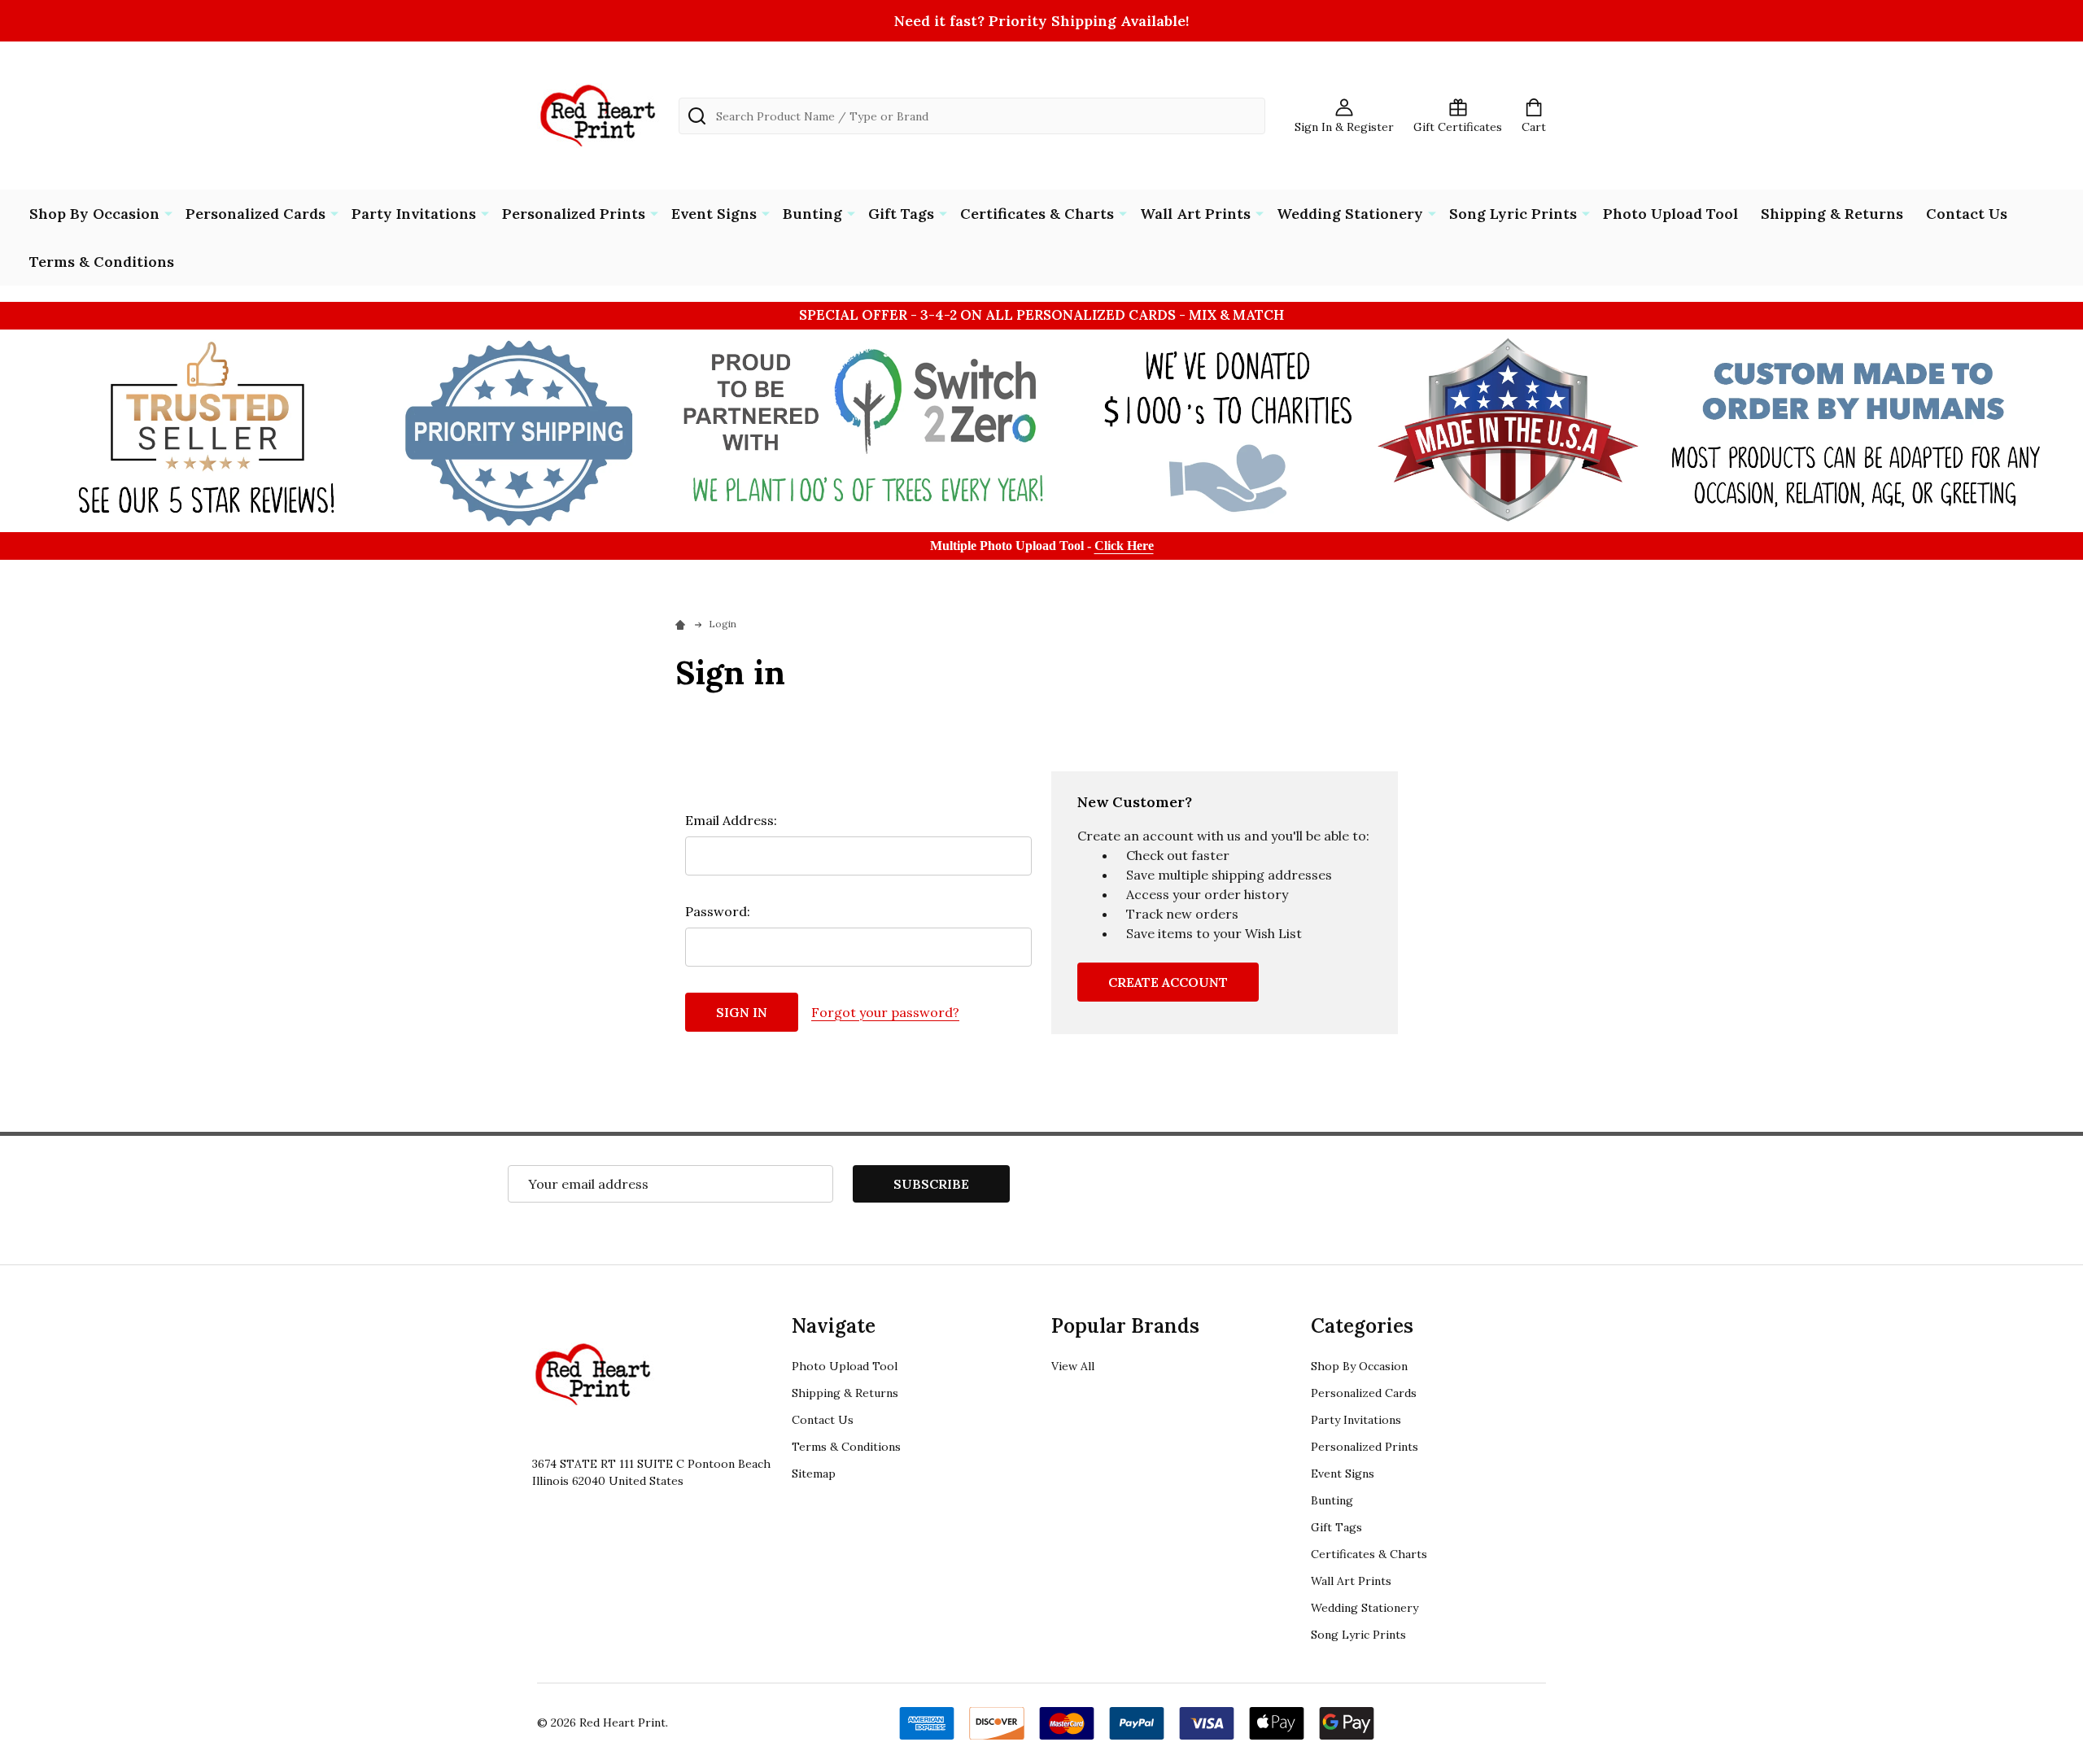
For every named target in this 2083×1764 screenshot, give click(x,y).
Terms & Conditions (102, 262)
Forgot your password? (885, 1012)
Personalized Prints (574, 214)
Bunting (812, 214)
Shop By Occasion (94, 214)
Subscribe (931, 1184)
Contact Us (1967, 214)
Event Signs (714, 214)
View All (1073, 1366)
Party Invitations (414, 214)
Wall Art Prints (1195, 214)
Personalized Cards (255, 214)
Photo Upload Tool (1670, 214)
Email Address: (731, 820)
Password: (718, 911)
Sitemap (814, 1474)
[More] (168, 212)
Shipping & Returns (1832, 214)
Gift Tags (901, 214)
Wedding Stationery (1350, 214)
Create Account (1168, 982)
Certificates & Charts (1037, 214)
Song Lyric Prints (1513, 214)
